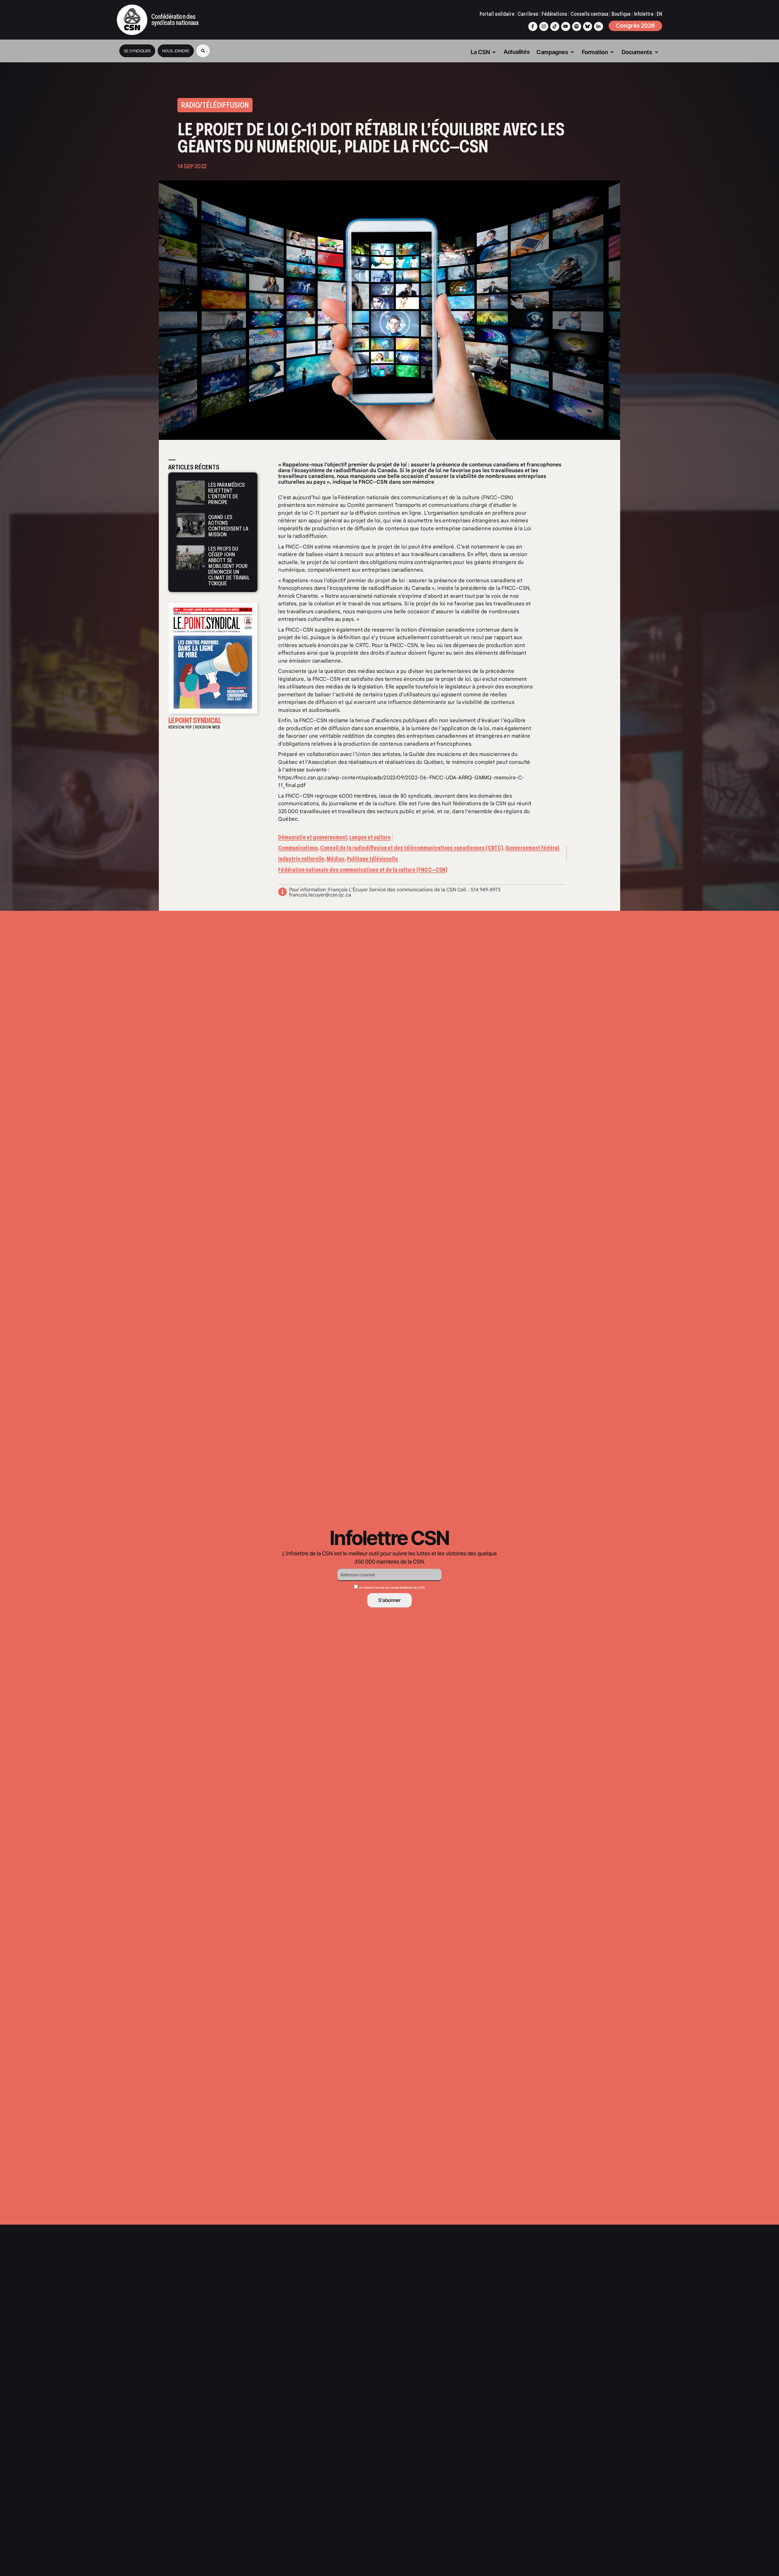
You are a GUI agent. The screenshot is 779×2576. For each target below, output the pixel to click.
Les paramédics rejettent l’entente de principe (226, 493)
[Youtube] (566, 26)
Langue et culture (370, 837)
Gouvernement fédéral (532, 848)
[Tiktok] (555, 26)
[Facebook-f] (533, 26)
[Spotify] (577, 26)
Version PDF (180, 727)
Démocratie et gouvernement (313, 837)
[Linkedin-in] (599, 26)
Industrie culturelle (301, 859)
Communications (298, 848)
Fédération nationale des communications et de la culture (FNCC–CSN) (363, 870)
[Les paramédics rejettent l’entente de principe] (190, 493)
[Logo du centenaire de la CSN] (132, 20)
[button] (203, 51)
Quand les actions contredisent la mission (228, 526)
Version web (208, 727)
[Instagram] (544, 26)
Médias (336, 859)
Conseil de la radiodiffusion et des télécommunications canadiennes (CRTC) (412, 848)
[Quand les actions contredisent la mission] (190, 525)
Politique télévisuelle (372, 859)
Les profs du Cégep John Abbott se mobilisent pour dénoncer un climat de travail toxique (229, 566)
